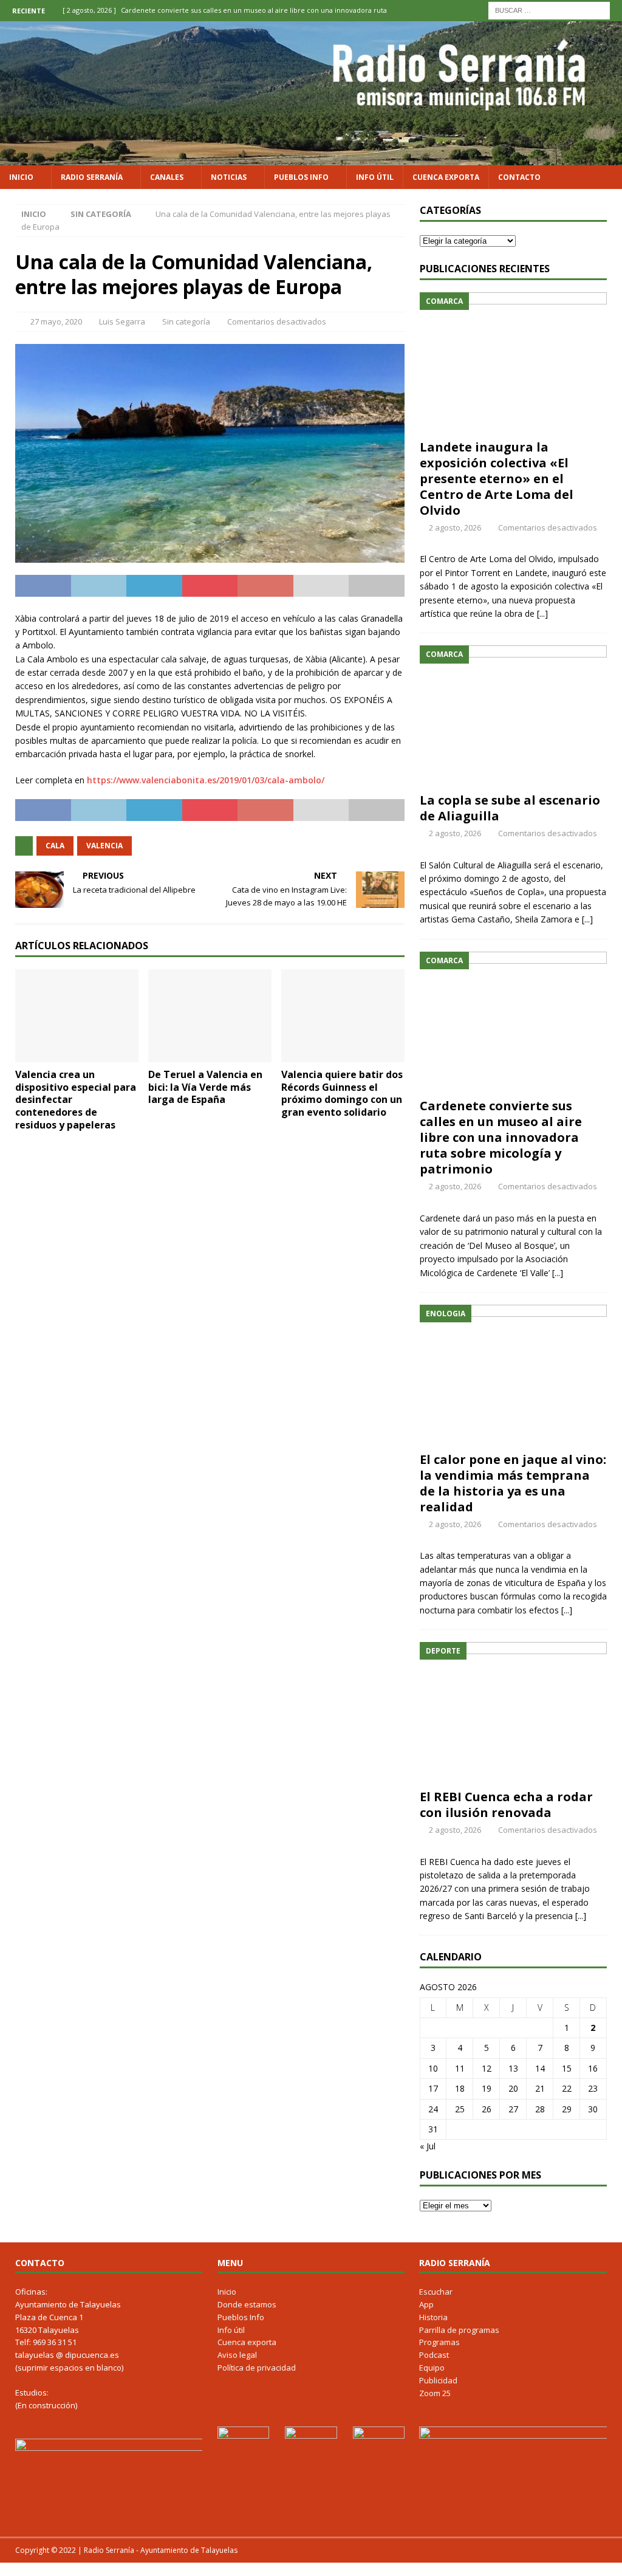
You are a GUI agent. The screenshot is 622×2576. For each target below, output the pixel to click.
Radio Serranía (92, 177)
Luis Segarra (122, 321)
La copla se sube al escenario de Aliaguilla (510, 808)
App (426, 2304)
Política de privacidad (257, 2368)
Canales (167, 177)
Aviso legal (237, 2355)
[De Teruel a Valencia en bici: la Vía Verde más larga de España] (210, 1016)
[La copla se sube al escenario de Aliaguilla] (513, 716)
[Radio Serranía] (311, 158)
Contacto (519, 177)
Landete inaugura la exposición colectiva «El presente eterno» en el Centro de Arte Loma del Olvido (497, 479)
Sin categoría (186, 321)
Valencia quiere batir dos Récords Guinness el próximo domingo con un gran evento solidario (342, 1093)
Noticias (229, 177)
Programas (439, 2342)
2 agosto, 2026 (455, 527)
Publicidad (438, 2380)
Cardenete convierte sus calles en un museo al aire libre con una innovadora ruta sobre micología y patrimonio (501, 1137)
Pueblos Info (301, 177)
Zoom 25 (435, 2393)
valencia (104, 846)
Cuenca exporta (446, 177)
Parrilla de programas (459, 2330)
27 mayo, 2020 (56, 321)
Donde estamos (247, 2304)
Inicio (21, 177)
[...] (542, 613)
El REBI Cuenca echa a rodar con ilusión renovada (506, 1805)
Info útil (375, 177)
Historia (433, 2317)
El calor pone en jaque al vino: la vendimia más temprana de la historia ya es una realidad (513, 1483)
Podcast (434, 2355)
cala (55, 846)
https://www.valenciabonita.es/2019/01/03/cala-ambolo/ (206, 780)
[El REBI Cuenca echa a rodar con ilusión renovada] (513, 1712)
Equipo (432, 2368)
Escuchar (436, 2292)
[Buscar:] (549, 9)
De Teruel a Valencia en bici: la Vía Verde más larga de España (205, 1087)
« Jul (428, 2146)
